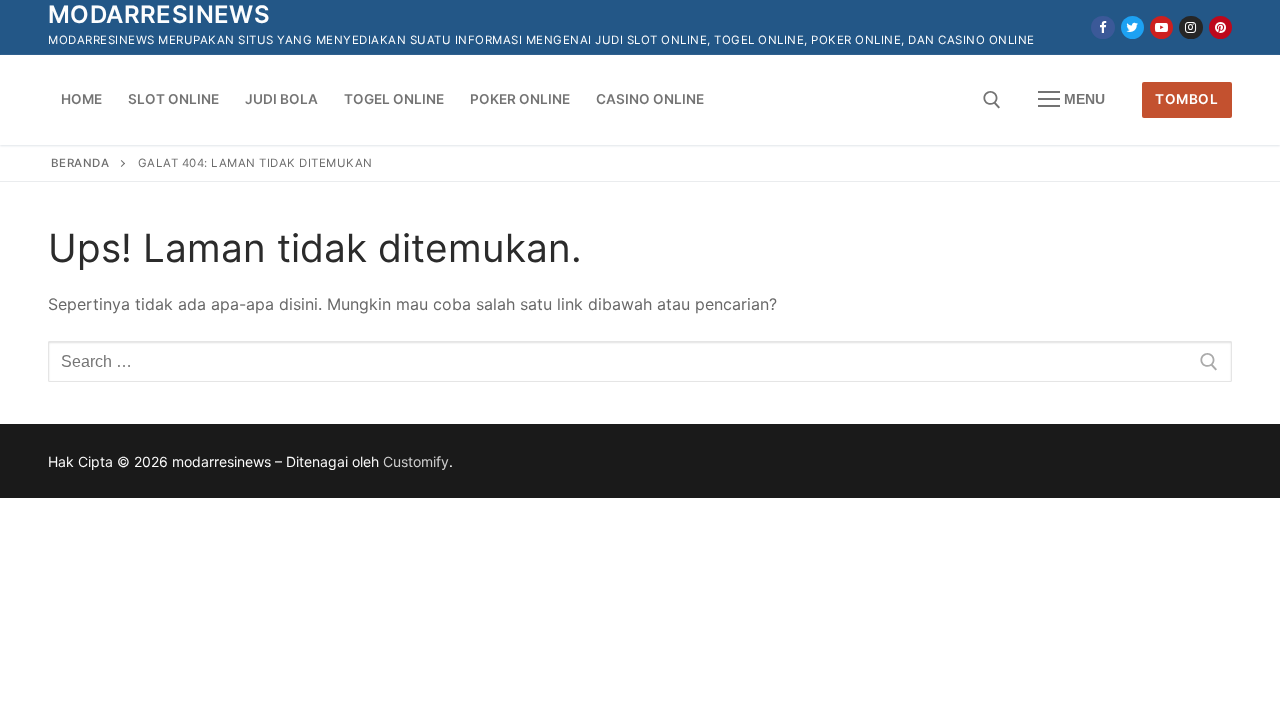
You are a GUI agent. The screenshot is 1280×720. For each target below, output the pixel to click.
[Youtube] (1161, 27)
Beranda (80, 163)
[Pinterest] (1220, 27)
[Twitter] (1132, 27)
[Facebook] (1102, 27)
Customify (416, 461)
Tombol (1186, 99)
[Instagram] (1190, 27)
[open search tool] (992, 100)
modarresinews (159, 14)
